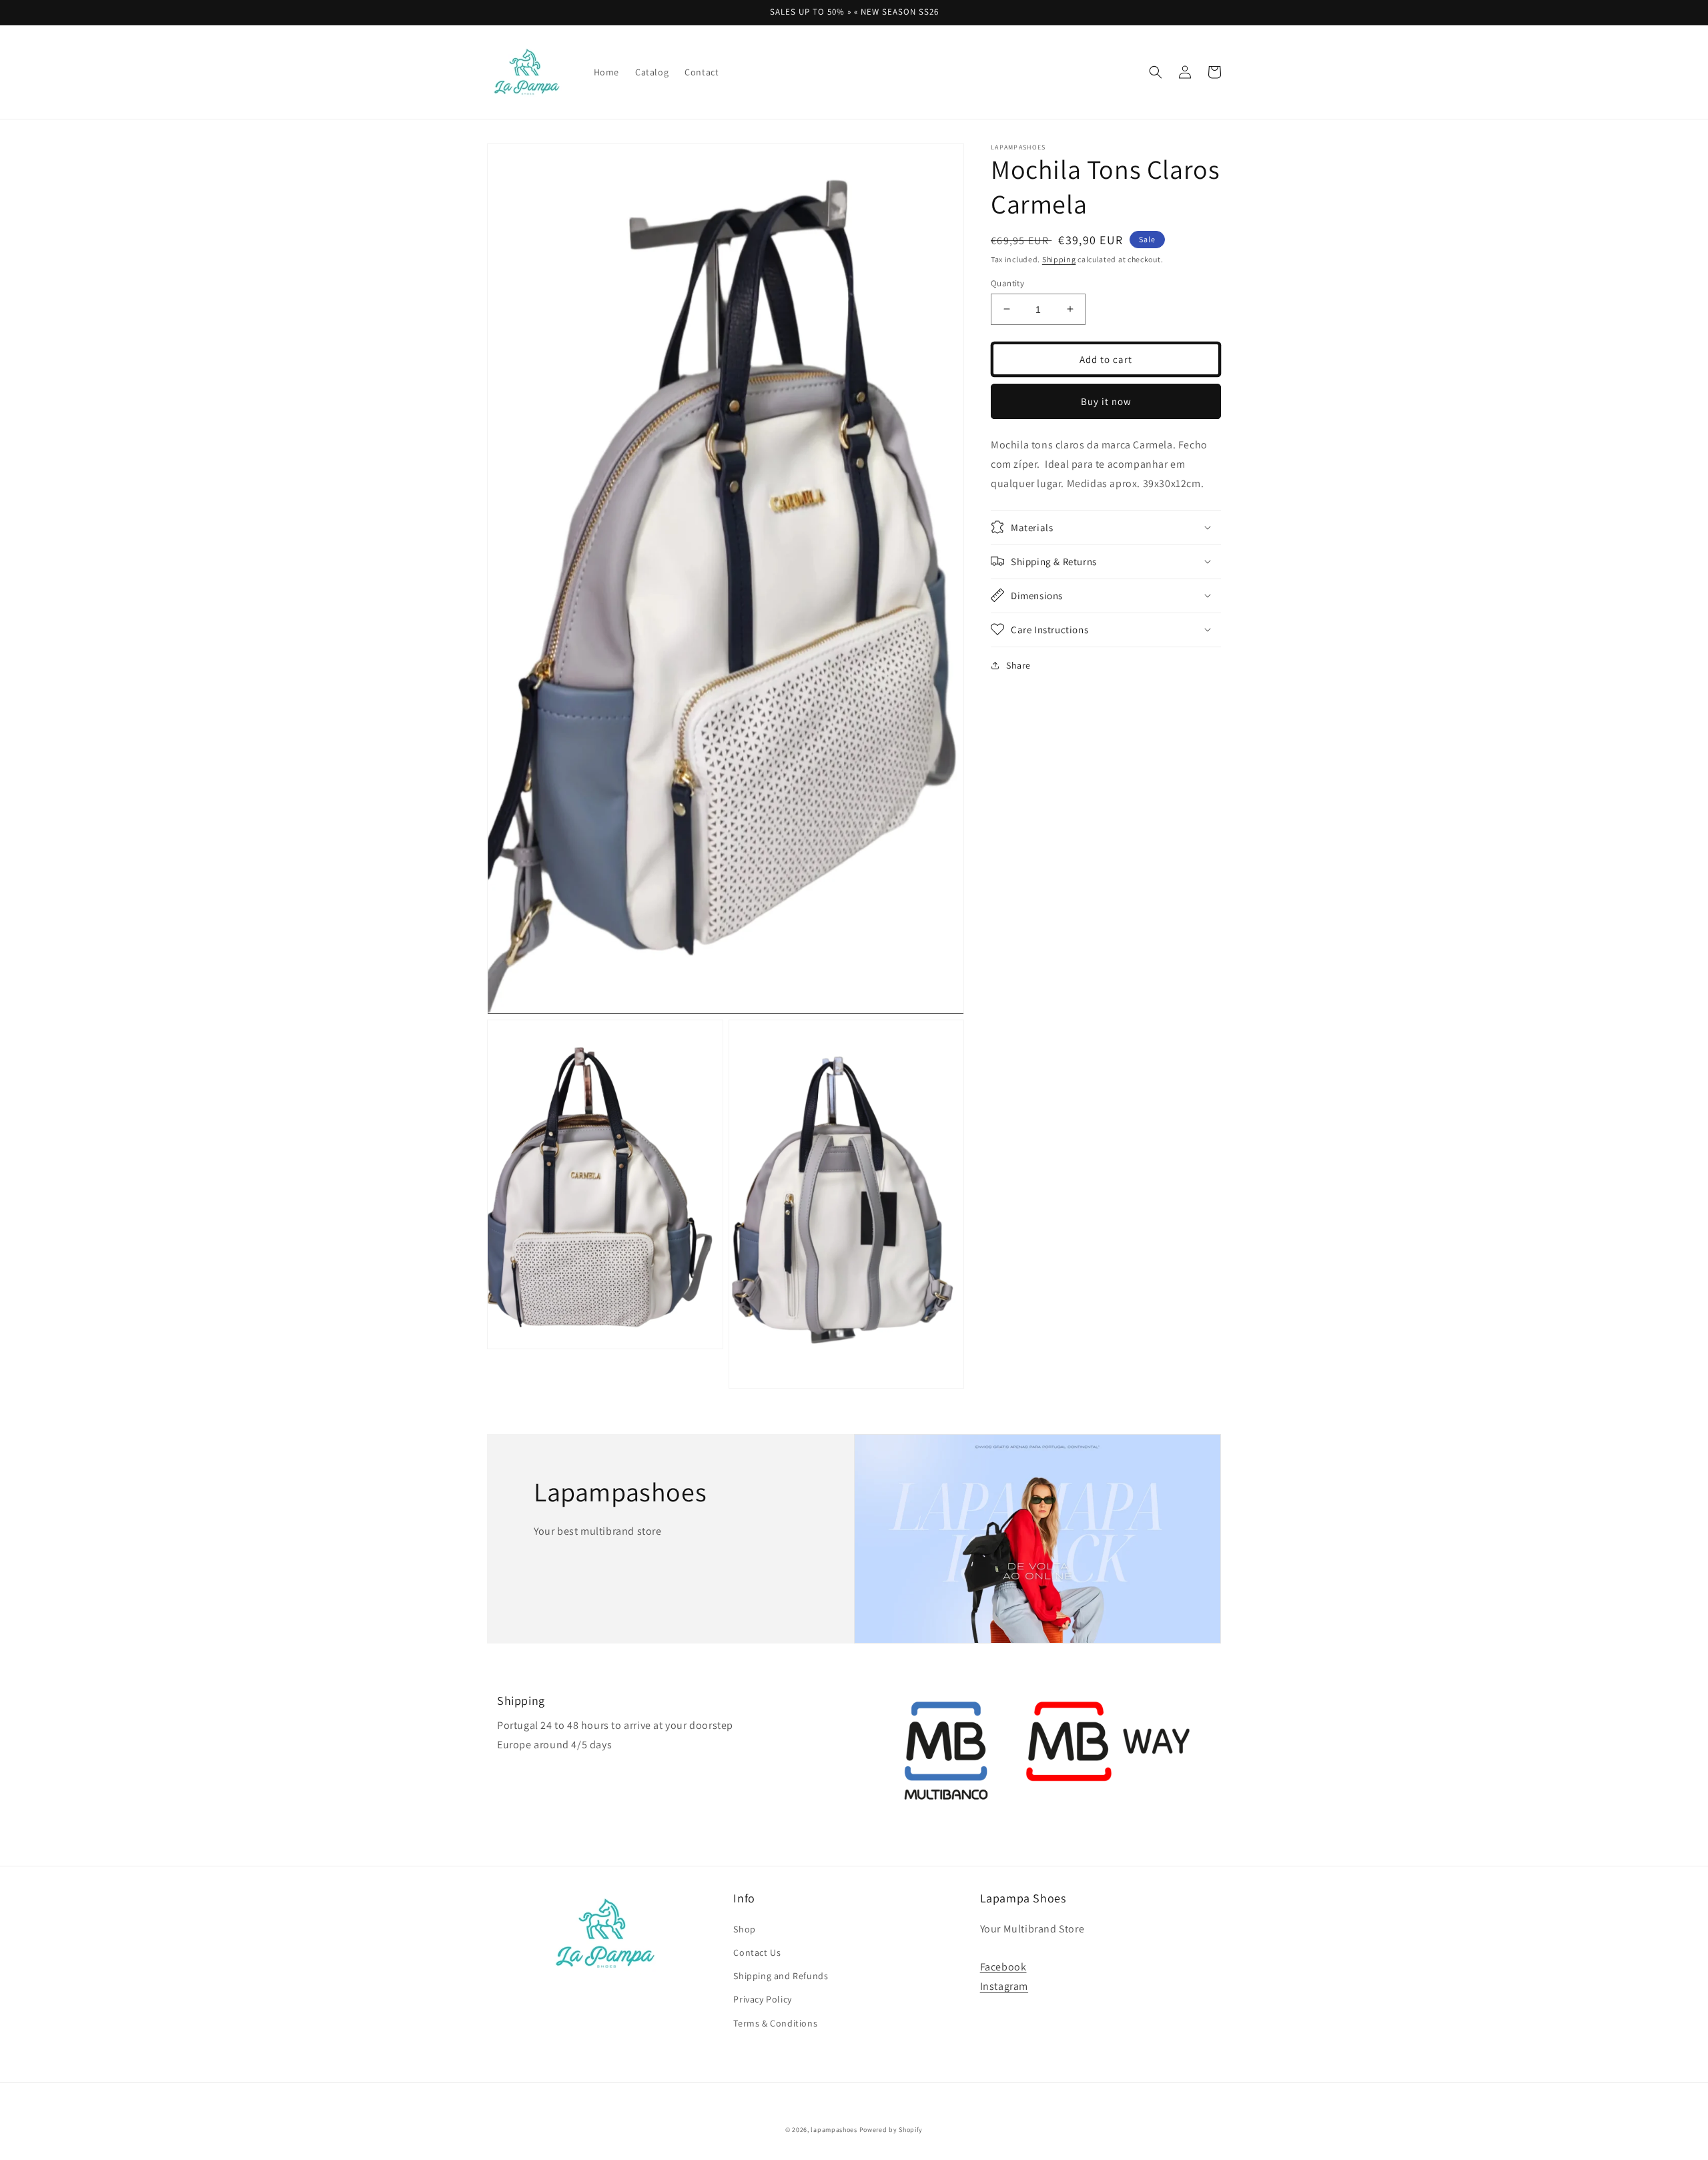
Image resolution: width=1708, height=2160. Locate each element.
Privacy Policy (762, 1999)
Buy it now (1106, 401)
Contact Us (757, 1952)
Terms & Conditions (775, 2023)
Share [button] (1018, 665)
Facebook (1003, 1967)
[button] (1156, 72)
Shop (744, 1929)
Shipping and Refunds (781, 1976)
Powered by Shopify (891, 2130)
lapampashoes (834, 2130)
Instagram (1004, 1986)
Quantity (1007, 283)
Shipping (1059, 259)
